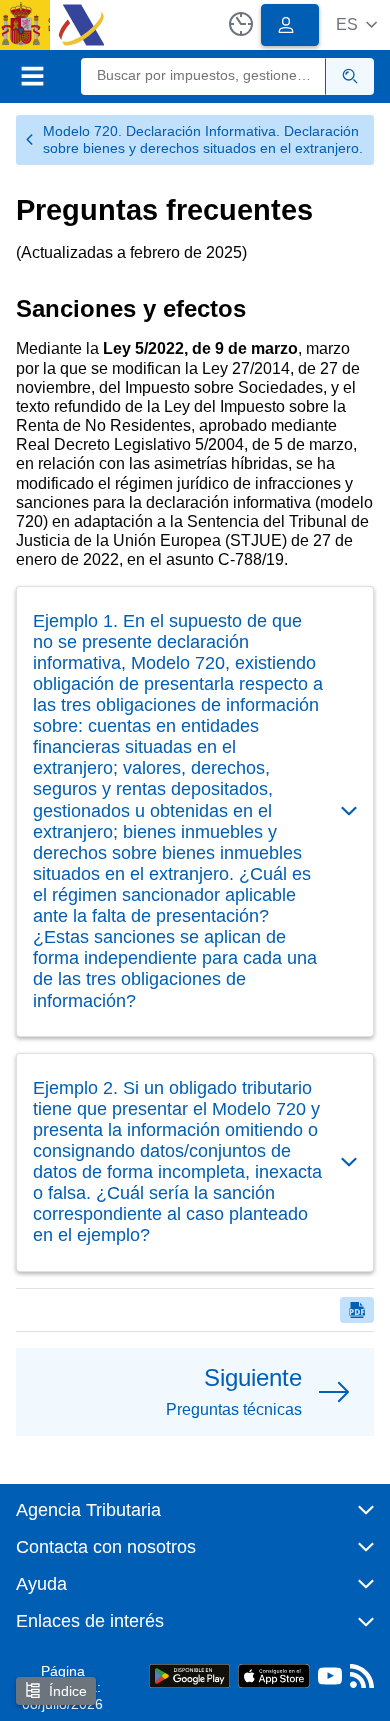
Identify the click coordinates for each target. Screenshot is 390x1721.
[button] (356, 24)
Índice (68, 1691)
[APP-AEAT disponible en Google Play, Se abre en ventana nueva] (189, 1674)
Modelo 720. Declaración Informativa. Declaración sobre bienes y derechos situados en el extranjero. (203, 139)
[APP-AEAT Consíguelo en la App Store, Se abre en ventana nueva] (274, 1674)
